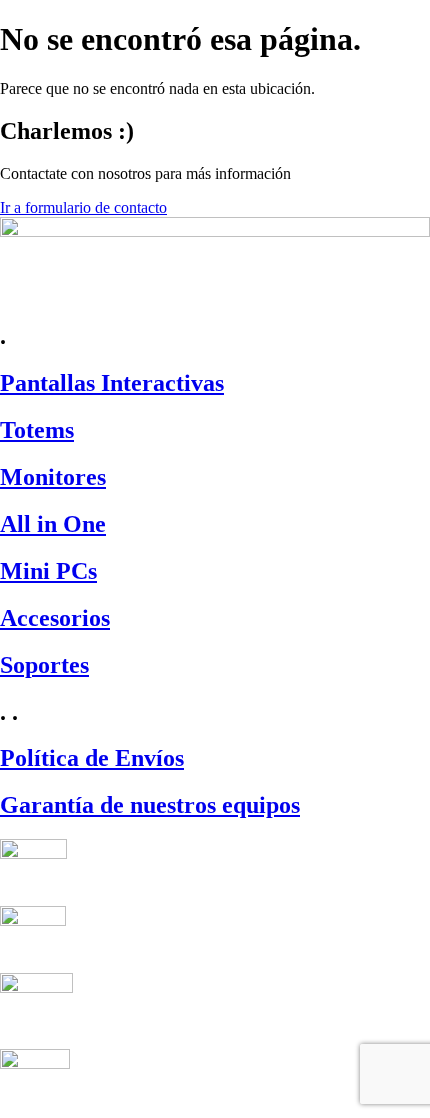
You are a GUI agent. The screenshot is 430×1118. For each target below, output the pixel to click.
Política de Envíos (92, 758)
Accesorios (55, 618)
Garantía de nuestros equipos (150, 805)
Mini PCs (48, 571)
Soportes (44, 665)
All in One (53, 524)
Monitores (53, 477)
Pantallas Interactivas (112, 383)
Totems (37, 430)
